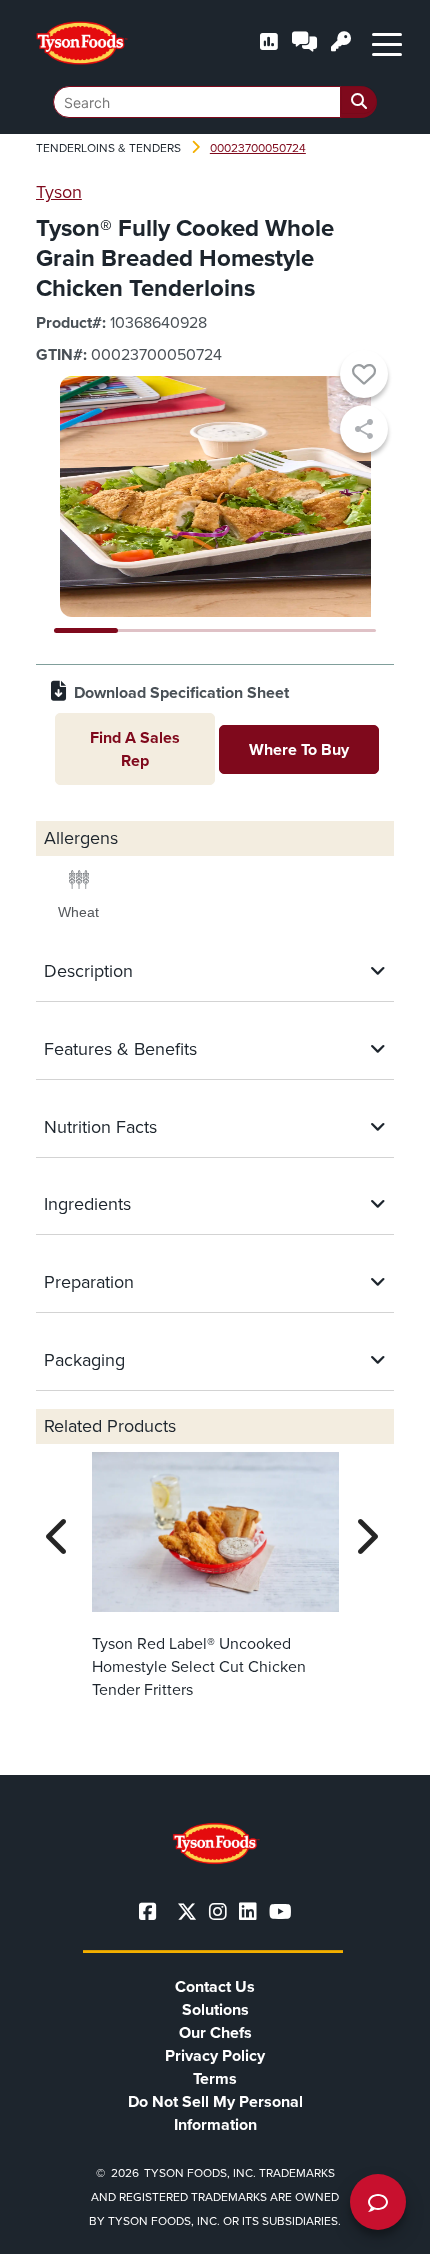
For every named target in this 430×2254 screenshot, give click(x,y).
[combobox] (215, 102)
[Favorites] (364, 377)
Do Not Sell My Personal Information (215, 2113)
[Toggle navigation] (387, 43)
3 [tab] (215, 630)
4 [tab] (279, 630)
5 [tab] (344, 630)
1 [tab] (86, 630)
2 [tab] (150, 630)
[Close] (385, 2226)
